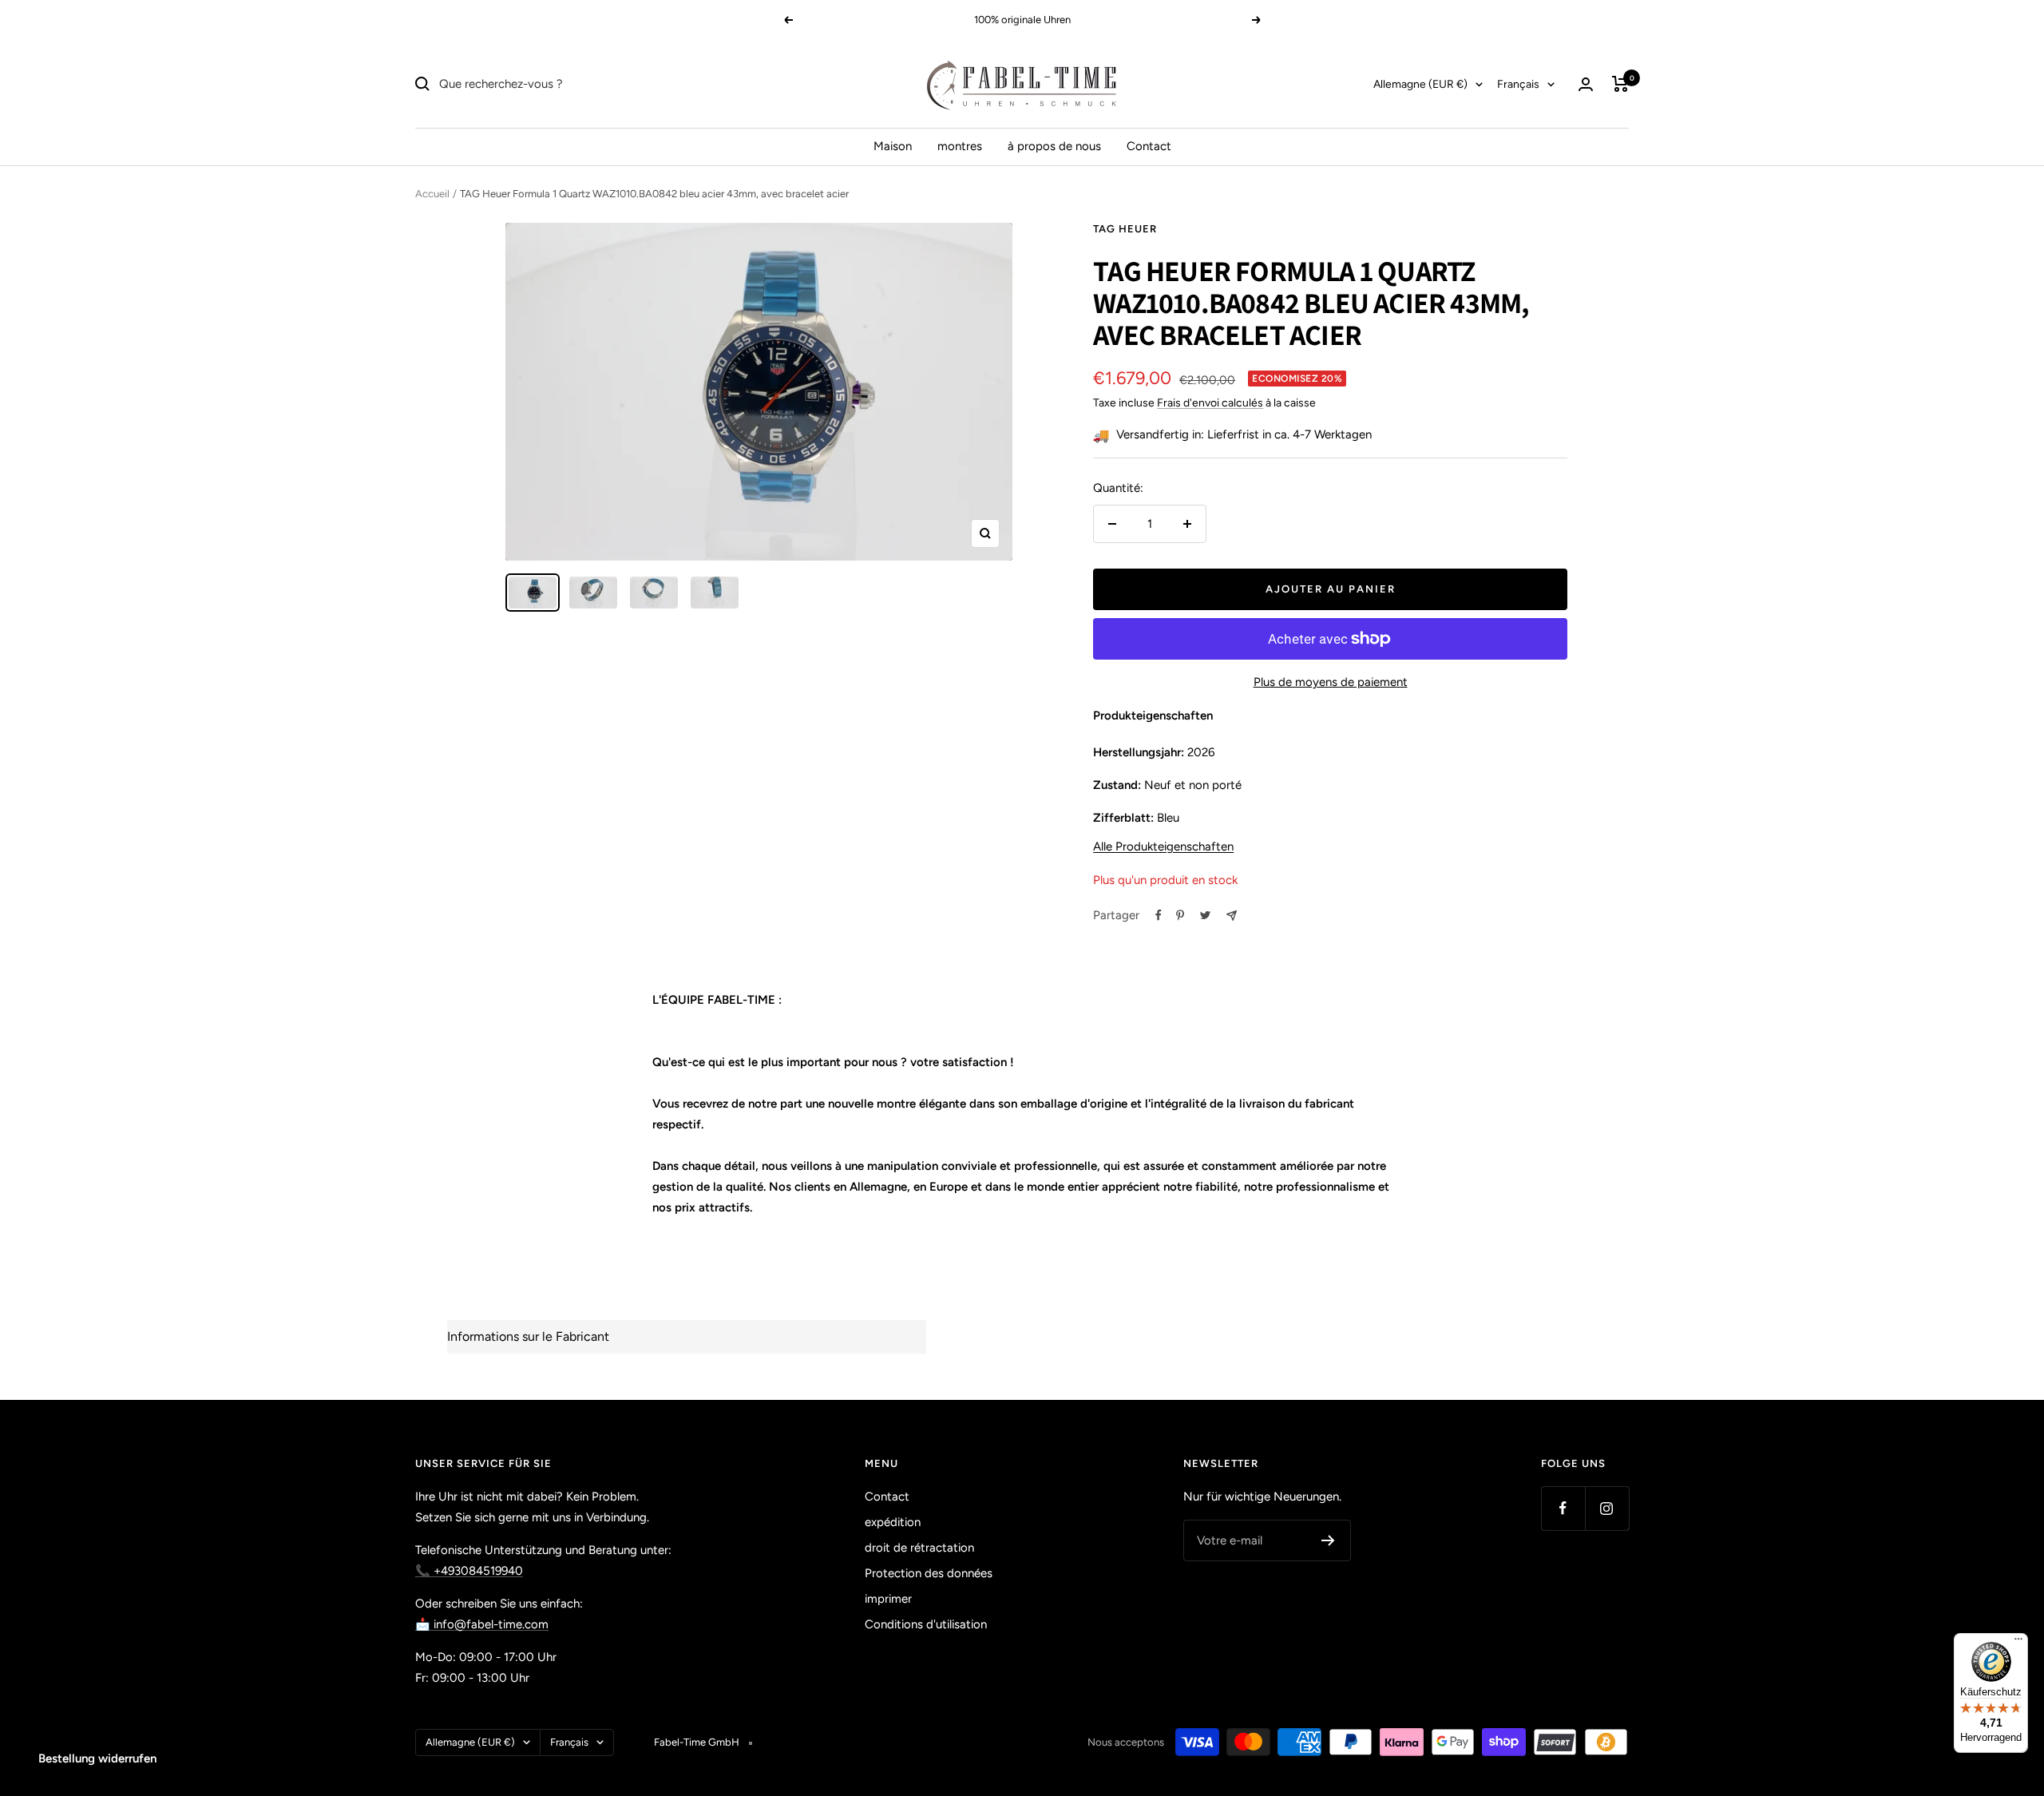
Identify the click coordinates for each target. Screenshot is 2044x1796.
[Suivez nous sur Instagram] (1607, 1508)
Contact (1149, 146)
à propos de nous (1054, 146)
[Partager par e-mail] (1232, 916)
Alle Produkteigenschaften (1163, 846)
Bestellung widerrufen (97, 1758)
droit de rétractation (919, 1548)
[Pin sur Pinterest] (1180, 915)
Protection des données (929, 1573)
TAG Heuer (1125, 229)
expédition (893, 1522)
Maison (893, 146)
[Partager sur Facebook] (1159, 915)
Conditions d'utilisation (926, 1624)
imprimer (888, 1599)
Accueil (432, 194)
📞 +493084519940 (469, 1571)
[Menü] (2018, 1643)
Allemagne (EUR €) (1420, 84)
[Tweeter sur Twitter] (1205, 915)
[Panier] (1620, 84)
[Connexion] (1586, 84)
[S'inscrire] (1328, 1540)
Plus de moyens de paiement (1331, 682)
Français (1518, 84)
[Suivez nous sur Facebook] (1563, 1508)
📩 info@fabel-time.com (482, 1624)
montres (960, 146)
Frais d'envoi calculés (1210, 403)
